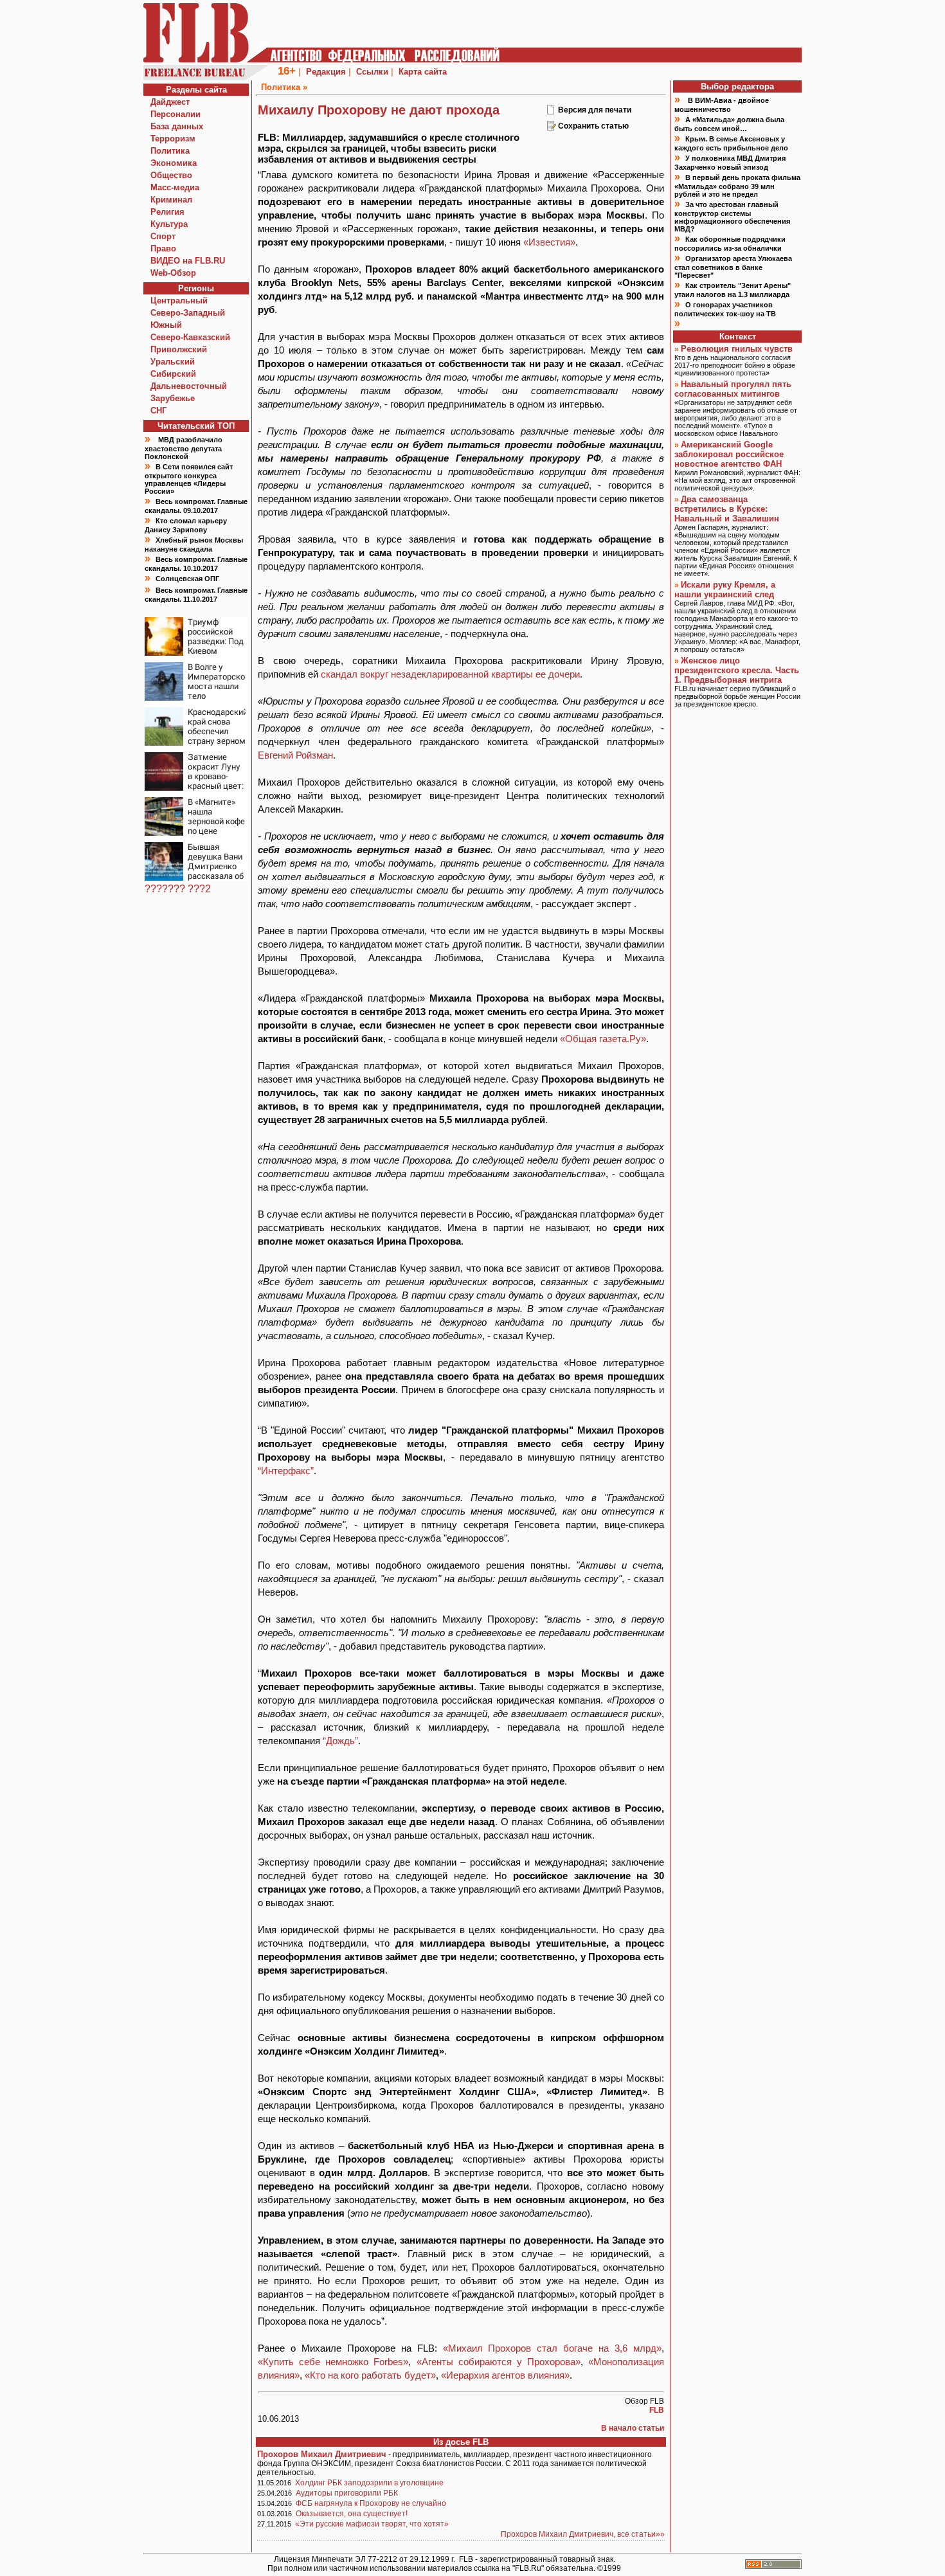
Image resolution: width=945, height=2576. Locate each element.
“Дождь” (340, 1741)
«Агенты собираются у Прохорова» (499, 2362)
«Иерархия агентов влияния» (505, 2375)
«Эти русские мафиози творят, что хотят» (372, 2524)
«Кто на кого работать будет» (370, 2375)
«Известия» (549, 242)
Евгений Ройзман (295, 755)
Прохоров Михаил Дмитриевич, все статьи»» (583, 2534)
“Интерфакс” (286, 1471)
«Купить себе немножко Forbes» (333, 2362)
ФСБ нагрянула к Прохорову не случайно (371, 2503)
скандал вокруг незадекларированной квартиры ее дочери (450, 674)
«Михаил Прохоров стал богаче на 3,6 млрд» (553, 2348)
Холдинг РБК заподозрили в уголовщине (369, 2483)
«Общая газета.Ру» (603, 1039)
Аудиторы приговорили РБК (347, 2493)
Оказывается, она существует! (352, 2514)
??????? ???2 (178, 889)
